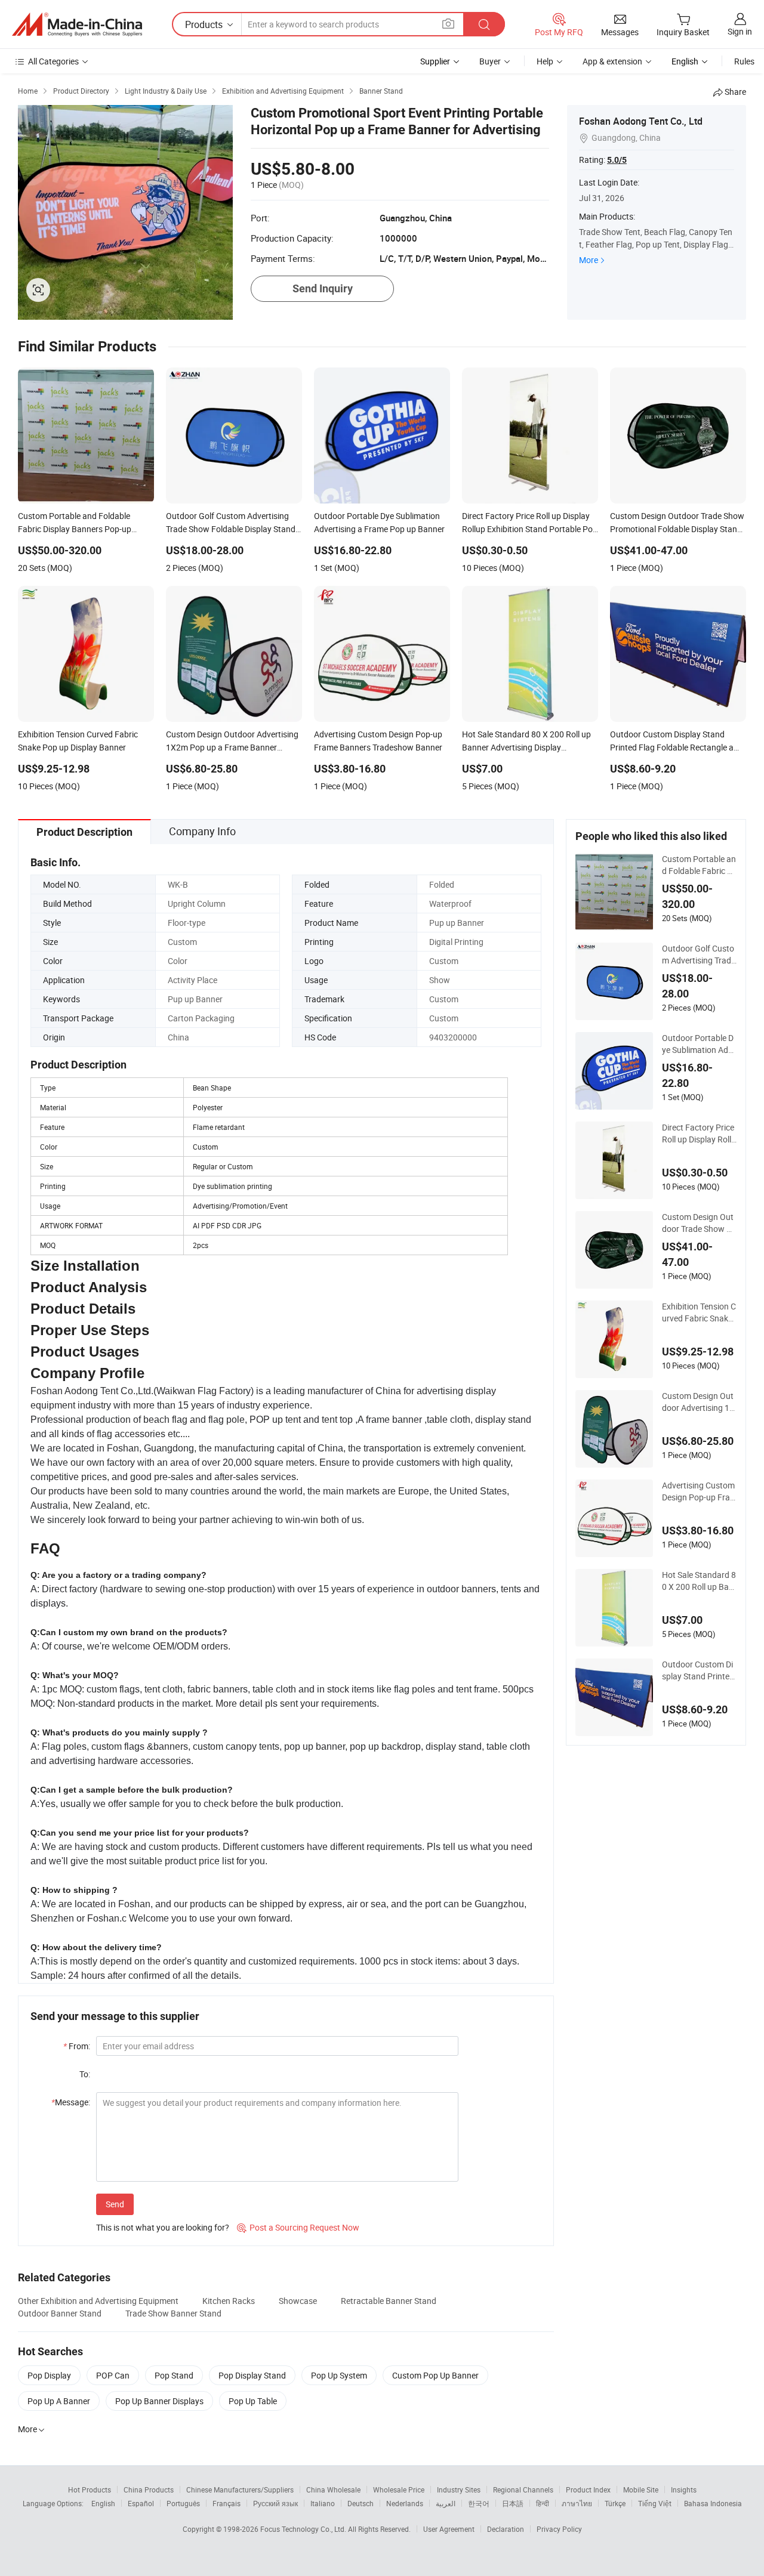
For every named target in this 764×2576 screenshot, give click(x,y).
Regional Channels (523, 2489)
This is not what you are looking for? (163, 2227)
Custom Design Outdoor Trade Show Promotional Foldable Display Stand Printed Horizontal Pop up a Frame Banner (699, 1223)
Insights (684, 2489)
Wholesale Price (399, 2489)
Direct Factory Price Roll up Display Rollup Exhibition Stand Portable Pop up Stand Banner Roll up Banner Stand (699, 1133)
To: (85, 2074)
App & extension (612, 61)
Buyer (490, 61)
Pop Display (49, 2375)
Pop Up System (339, 2375)
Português (183, 2503)
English (103, 2503)
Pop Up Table (253, 2401)
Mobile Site (641, 2489)
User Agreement (449, 2529)
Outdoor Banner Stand (60, 2313)
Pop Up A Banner (59, 2401)
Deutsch (361, 2503)
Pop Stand (174, 2375)
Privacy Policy (559, 2529)
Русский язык (275, 2503)
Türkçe (615, 2503)
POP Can (113, 2375)
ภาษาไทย (577, 2503)
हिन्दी (543, 2503)
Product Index (588, 2489)
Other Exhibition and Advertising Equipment (98, 2301)
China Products (149, 2489)
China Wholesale (333, 2489)
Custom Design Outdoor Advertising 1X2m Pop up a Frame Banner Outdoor (698, 1402)
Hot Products (90, 2489)
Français (227, 2503)
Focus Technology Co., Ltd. (304, 2529)
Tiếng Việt (655, 2503)
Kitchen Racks (229, 2301)
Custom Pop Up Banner (435, 2375)
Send (115, 2204)
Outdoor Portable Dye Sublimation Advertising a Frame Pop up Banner (699, 1044)
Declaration (506, 2529)
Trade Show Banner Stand (173, 2313)
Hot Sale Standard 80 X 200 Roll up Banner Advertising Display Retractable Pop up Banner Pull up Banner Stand (699, 1581)
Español (141, 2503)
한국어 (479, 2503)
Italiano (323, 2503)
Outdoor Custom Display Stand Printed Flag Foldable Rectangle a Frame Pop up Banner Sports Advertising (698, 1670)
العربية (446, 2503)
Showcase (298, 2301)
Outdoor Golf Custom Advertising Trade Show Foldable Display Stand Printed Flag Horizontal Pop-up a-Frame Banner (699, 955)
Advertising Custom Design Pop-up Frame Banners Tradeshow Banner (698, 1491)
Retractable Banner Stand (389, 2301)
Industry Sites (459, 2489)
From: (77, 2046)
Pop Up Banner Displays (159, 2401)
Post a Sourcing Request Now (298, 2227)
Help (545, 61)
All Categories (53, 61)
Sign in (740, 31)
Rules (744, 61)
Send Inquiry (323, 288)
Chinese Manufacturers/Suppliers (240, 2489)
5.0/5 (617, 160)
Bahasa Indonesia (713, 2503)
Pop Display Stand (252, 2375)
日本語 (513, 2503)
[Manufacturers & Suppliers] (77, 24)
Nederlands (405, 2503)
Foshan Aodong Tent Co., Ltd (641, 121)
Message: (71, 2102)
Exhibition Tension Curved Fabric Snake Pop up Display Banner (699, 1312)
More (589, 260)
